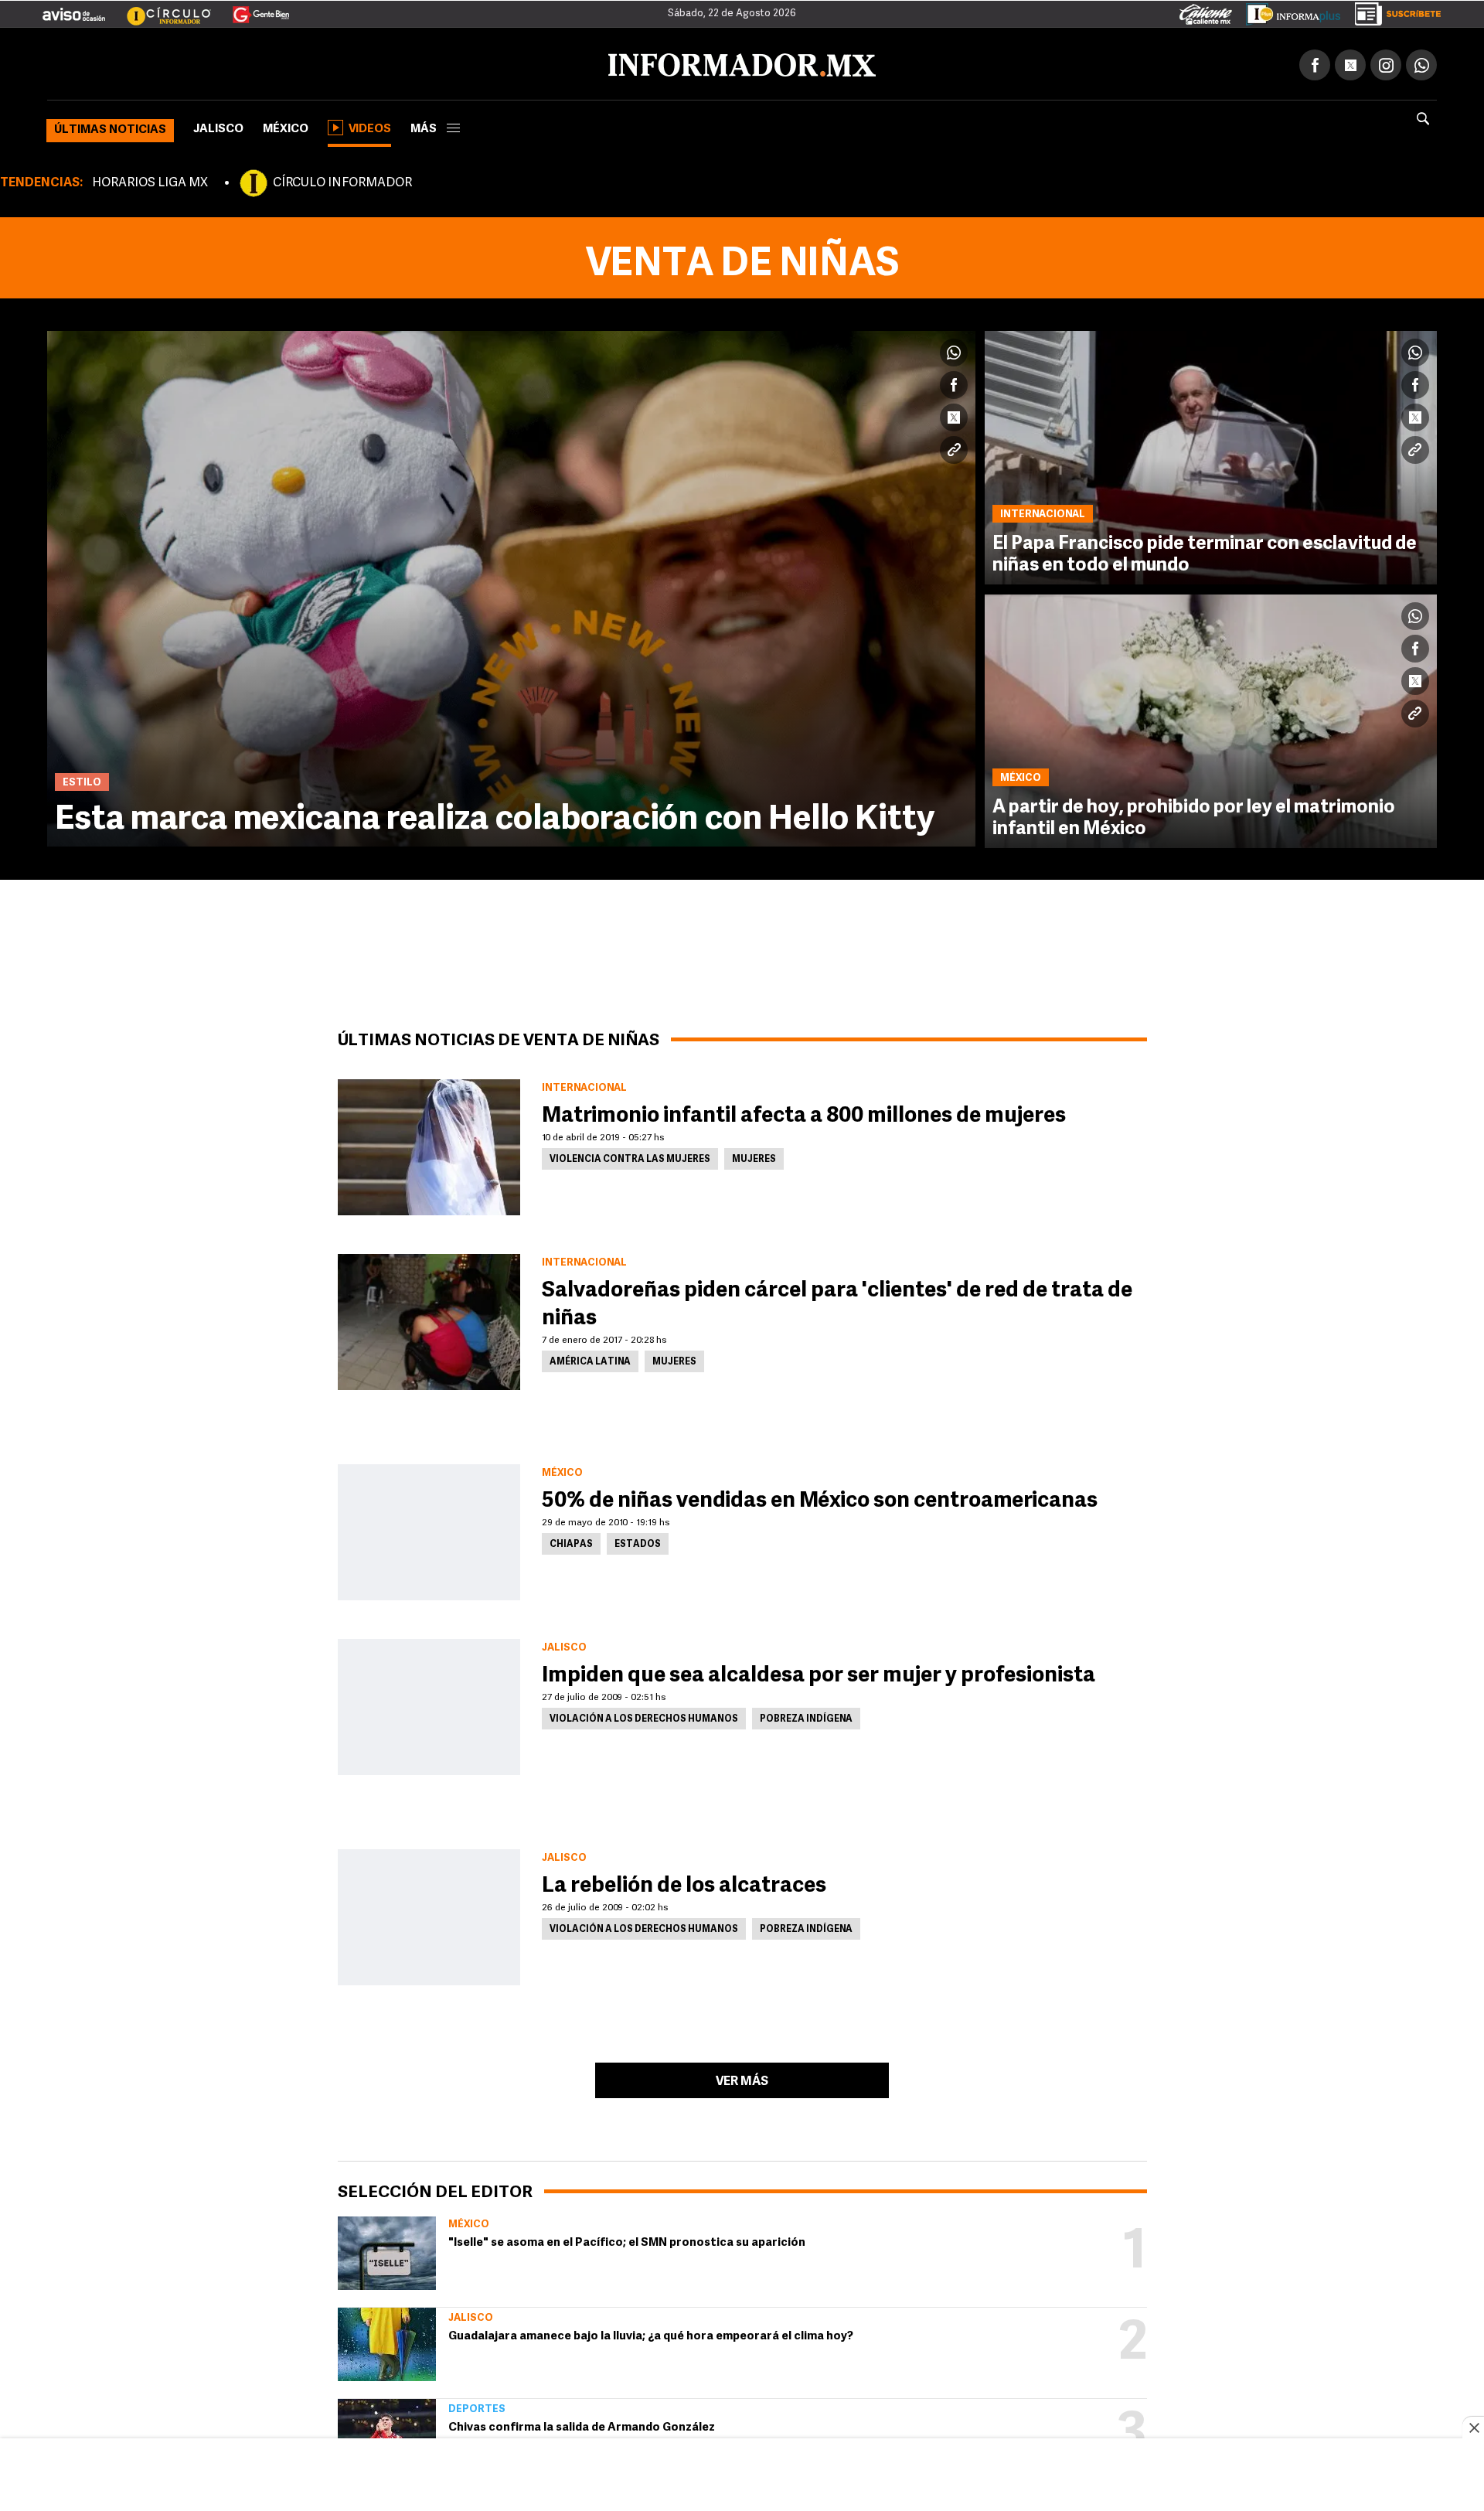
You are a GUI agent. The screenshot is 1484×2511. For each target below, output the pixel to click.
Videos (370, 126)
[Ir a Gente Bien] (252, 9)
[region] (742, 2476)
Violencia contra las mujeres (630, 1157)
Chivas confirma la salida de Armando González (582, 2425)
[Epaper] (1288, 11)
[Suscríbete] (1392, 11)
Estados (638, 1542)
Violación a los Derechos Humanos (644, 1716)
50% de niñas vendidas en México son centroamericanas (820, 1498)
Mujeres (754, 1157)
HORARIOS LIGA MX (150, 180)
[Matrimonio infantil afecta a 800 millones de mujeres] (429, 1144)
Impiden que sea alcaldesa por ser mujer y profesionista (819, 1673)
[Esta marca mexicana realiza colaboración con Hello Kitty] (511, 586)
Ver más (742, 2079)
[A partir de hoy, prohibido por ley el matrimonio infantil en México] (1211, 718)
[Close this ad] (1473, 2428)
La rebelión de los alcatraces (684, 1883)
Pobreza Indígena (806, 1716)
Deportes (477, 2406)
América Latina (590, 1359)
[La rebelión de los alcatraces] (429, 1914)
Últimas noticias (110, 127)
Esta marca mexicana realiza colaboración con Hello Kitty (495, 817)
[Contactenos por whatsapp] (1421, 62)
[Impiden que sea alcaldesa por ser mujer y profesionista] (429, 1704)
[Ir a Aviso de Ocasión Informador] (74, 9)
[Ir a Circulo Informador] (159, 9)
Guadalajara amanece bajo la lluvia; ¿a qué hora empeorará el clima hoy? (651, 2334)
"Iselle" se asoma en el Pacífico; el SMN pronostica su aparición (627, 2240)
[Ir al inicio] (230, 63)
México (286, 126)
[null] (387, 2250)
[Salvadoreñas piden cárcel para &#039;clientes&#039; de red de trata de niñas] (429, 1319)
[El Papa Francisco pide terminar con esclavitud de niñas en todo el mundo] (1211, 455)
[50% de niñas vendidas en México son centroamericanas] (429, 1529)
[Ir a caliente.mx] (1206, 11)
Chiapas (571, 1542)
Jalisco (218, 126)
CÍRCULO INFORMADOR (342, 180)
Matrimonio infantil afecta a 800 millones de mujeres (804, 1113)
